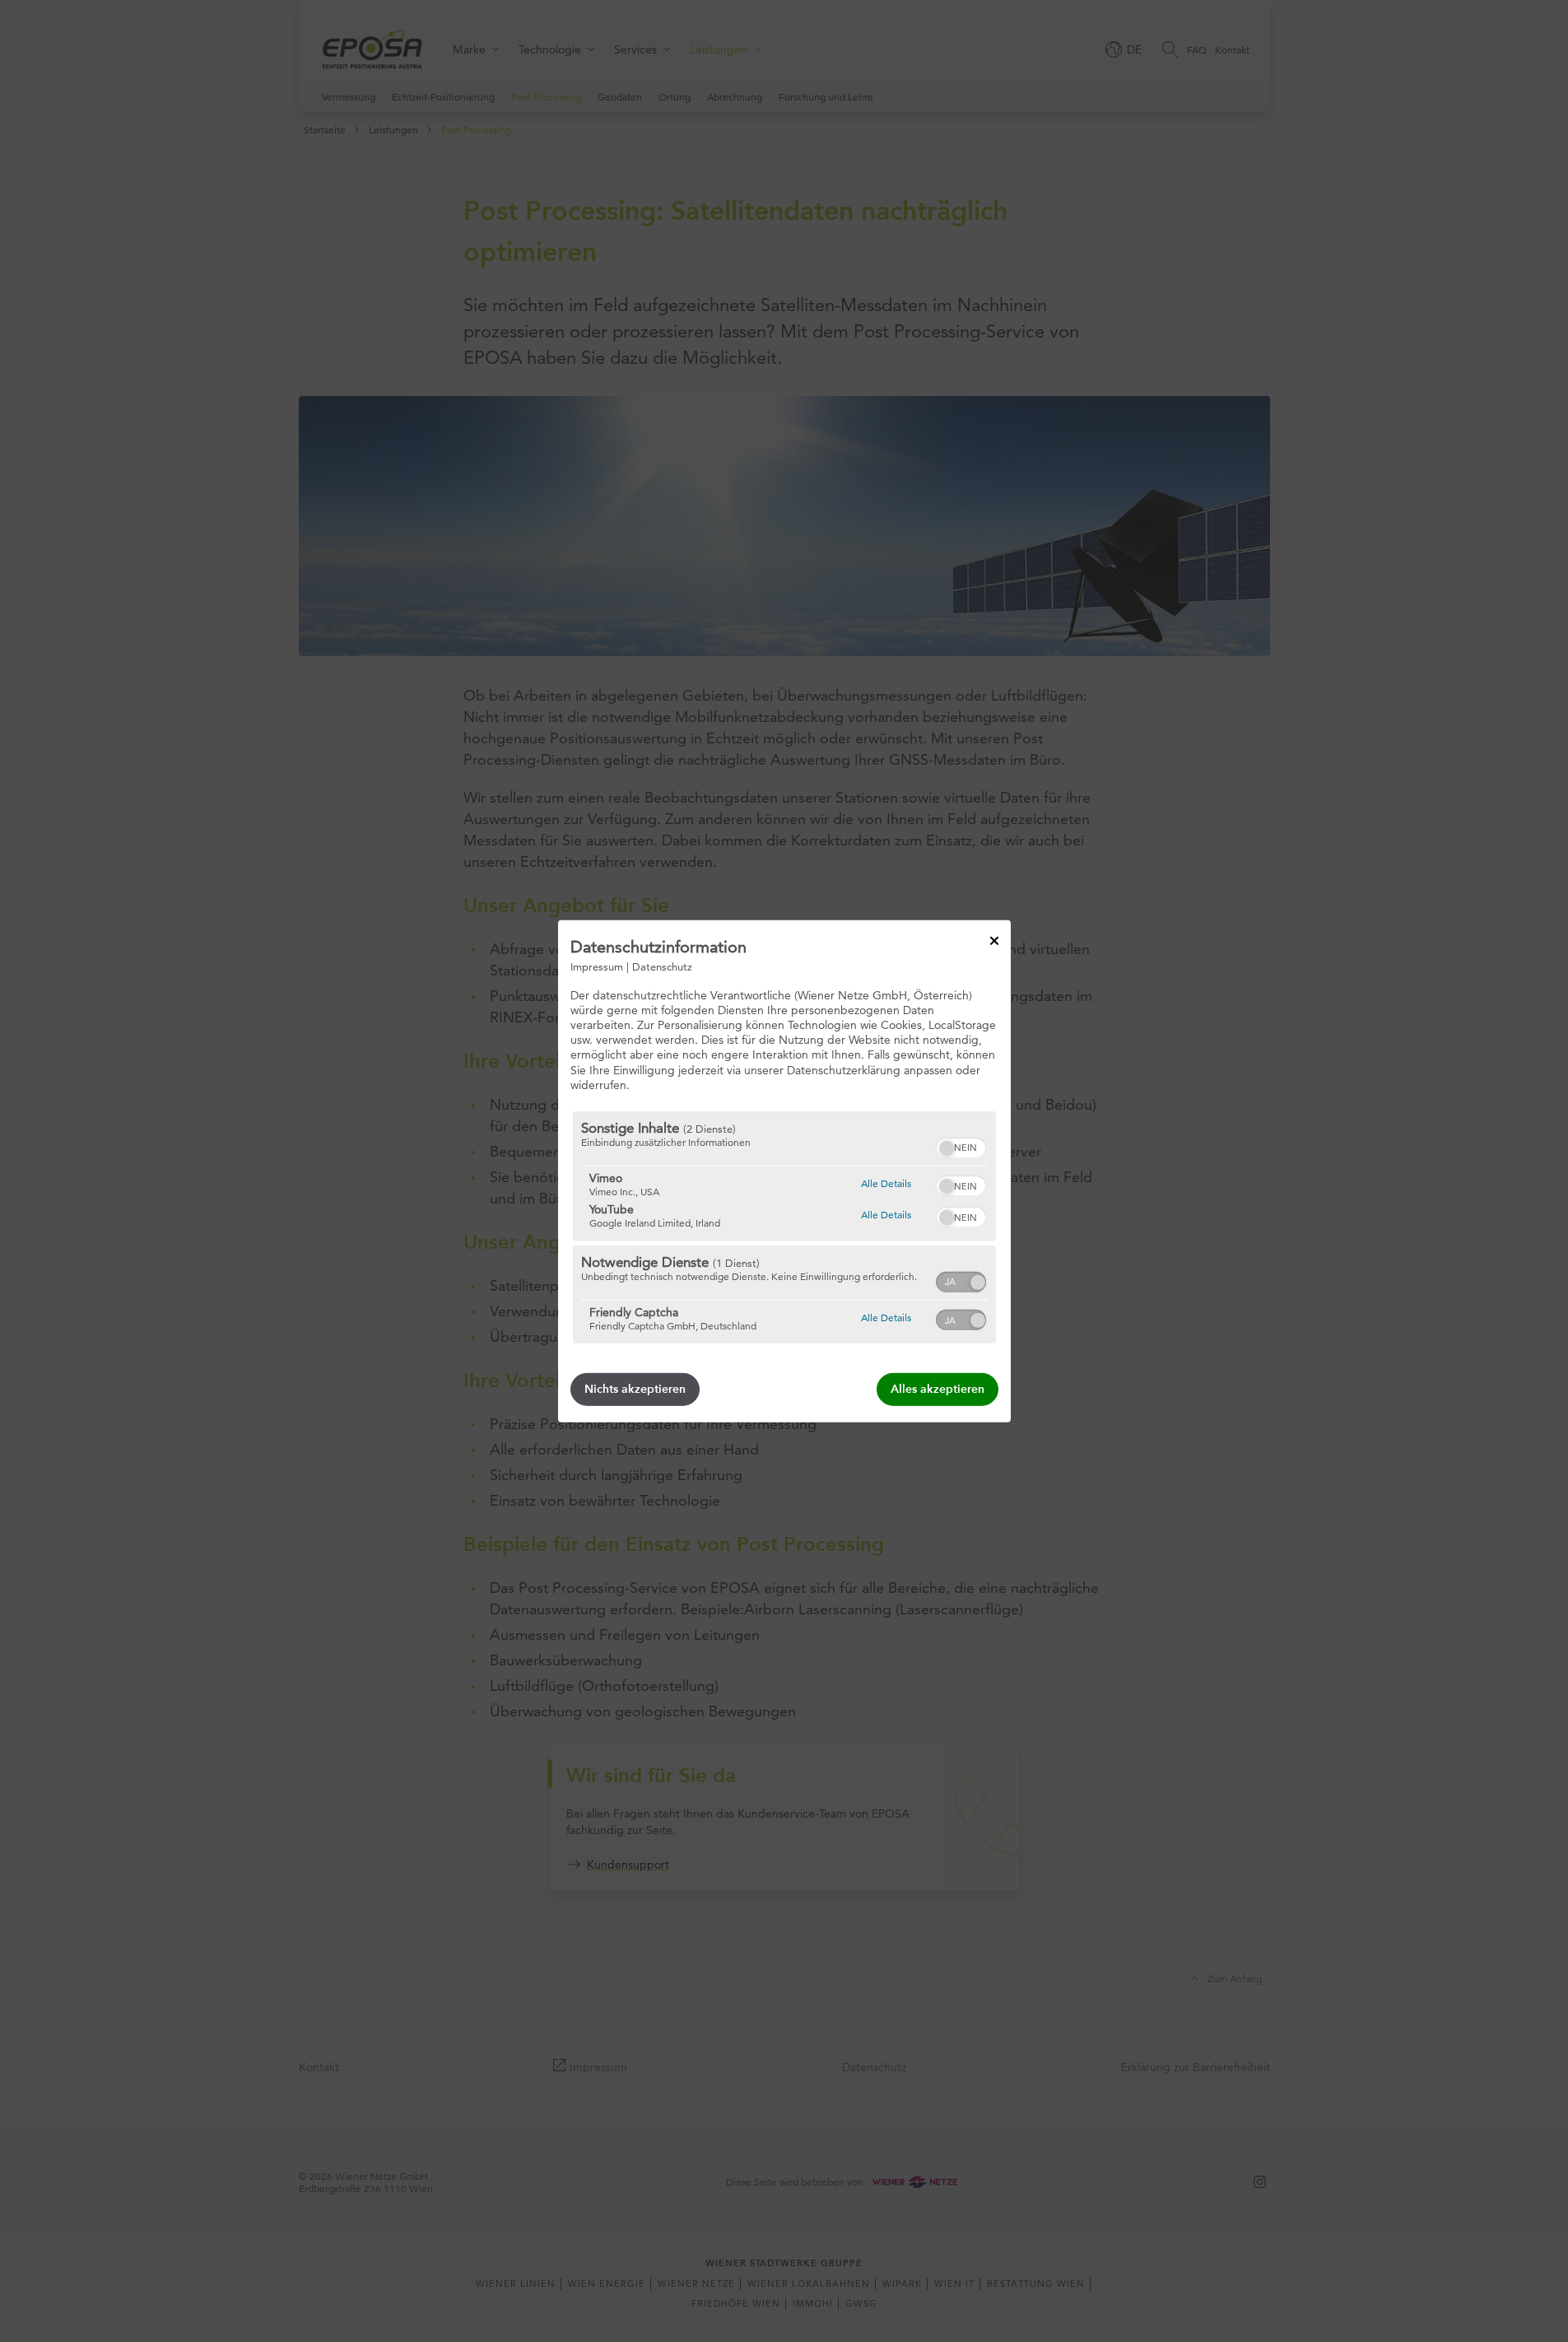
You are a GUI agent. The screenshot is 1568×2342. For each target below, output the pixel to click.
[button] (947, 1148)
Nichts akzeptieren (635, 1389)
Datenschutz (662, 966)
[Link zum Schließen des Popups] (994, 940)
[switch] (961, 1146)
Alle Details (886, 1183)
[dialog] (784, 1171)
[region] (784, 1227)
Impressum (597, 966)
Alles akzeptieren (938, 1389)
